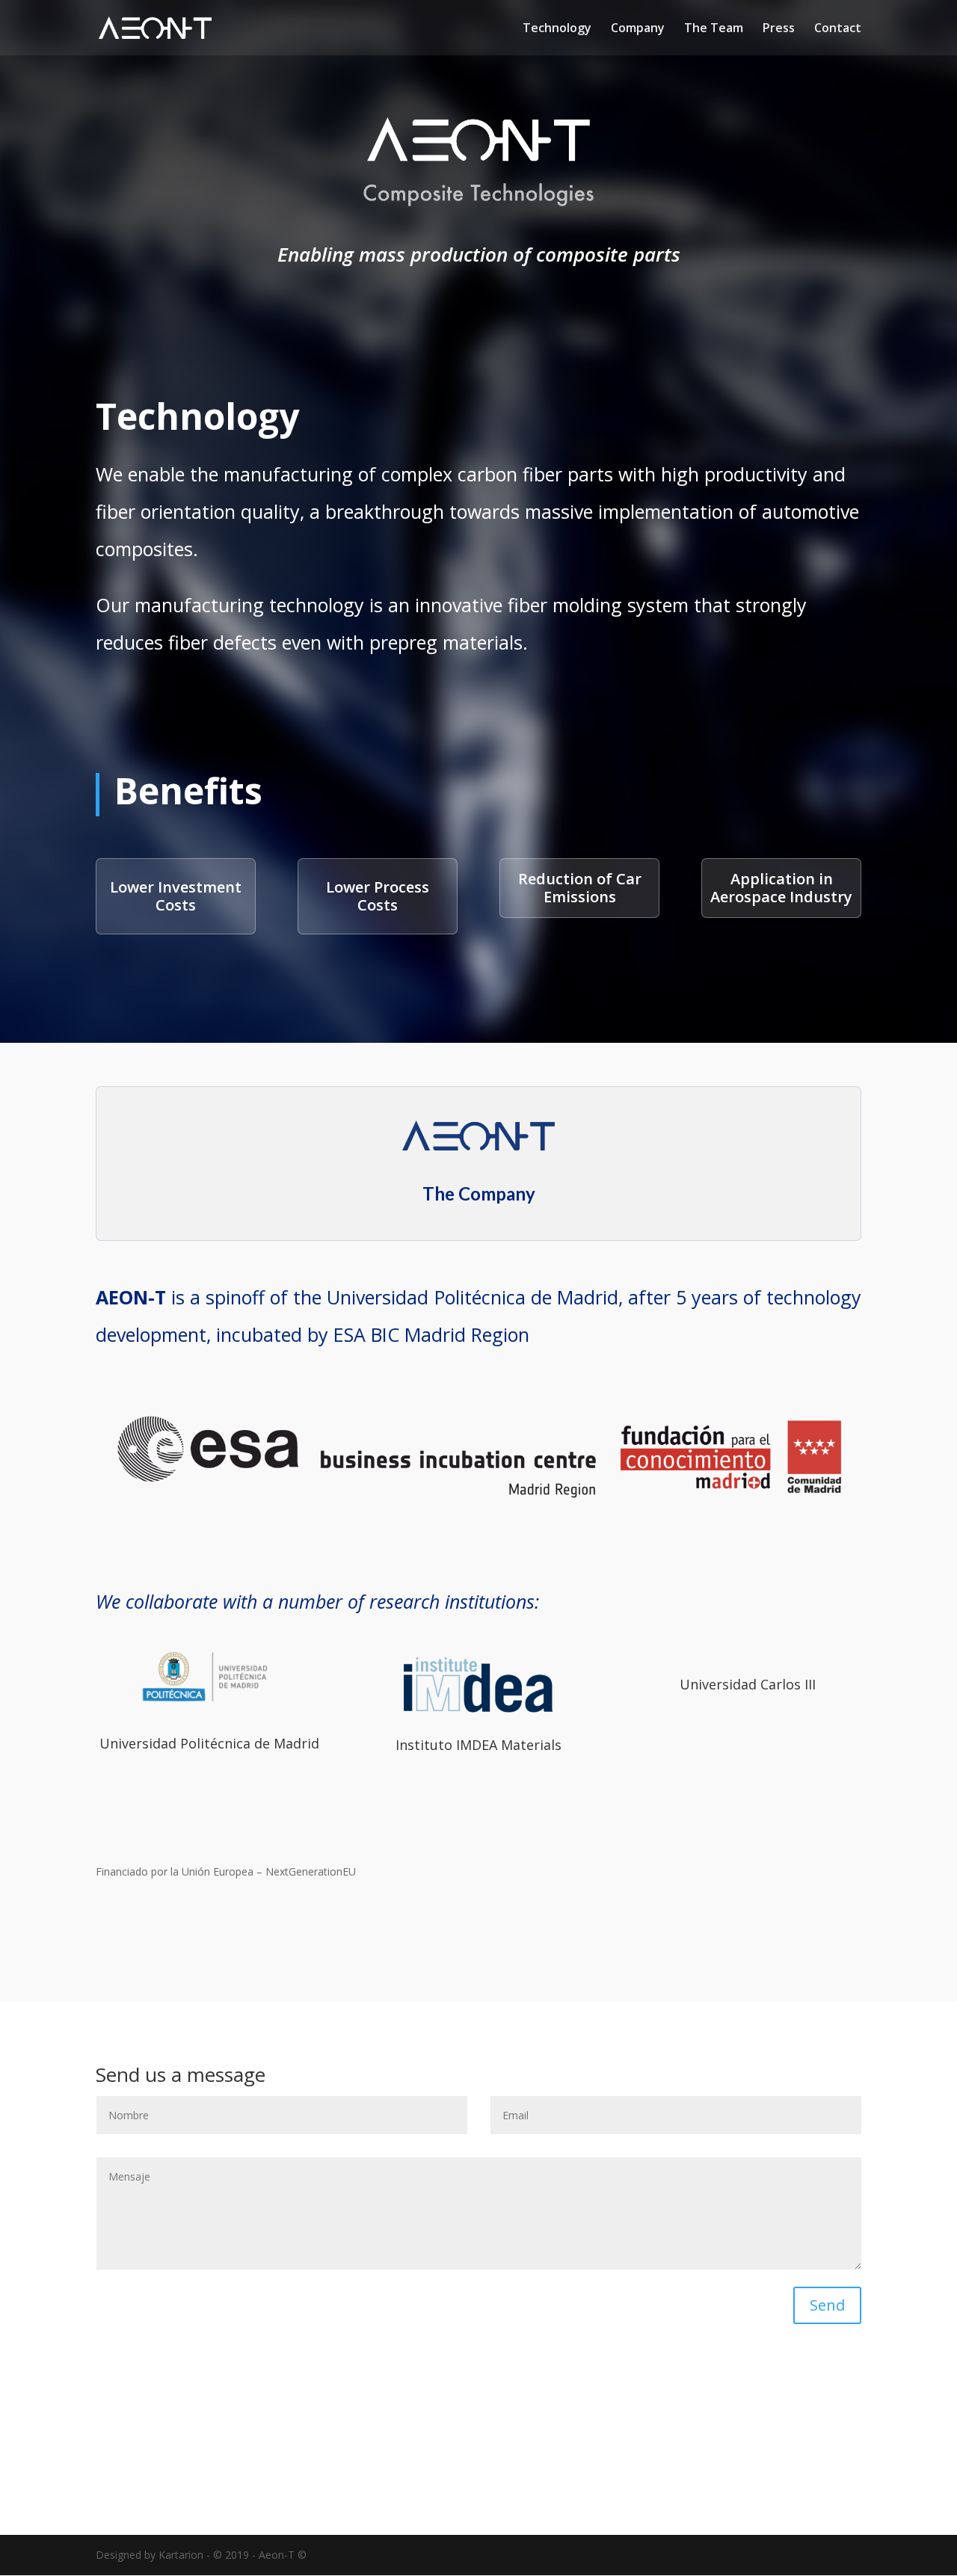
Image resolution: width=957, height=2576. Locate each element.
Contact (838, 29)
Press (779, 29)
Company (638, 29)
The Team (714, 29)
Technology (557, 29)
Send (827, 2305)
